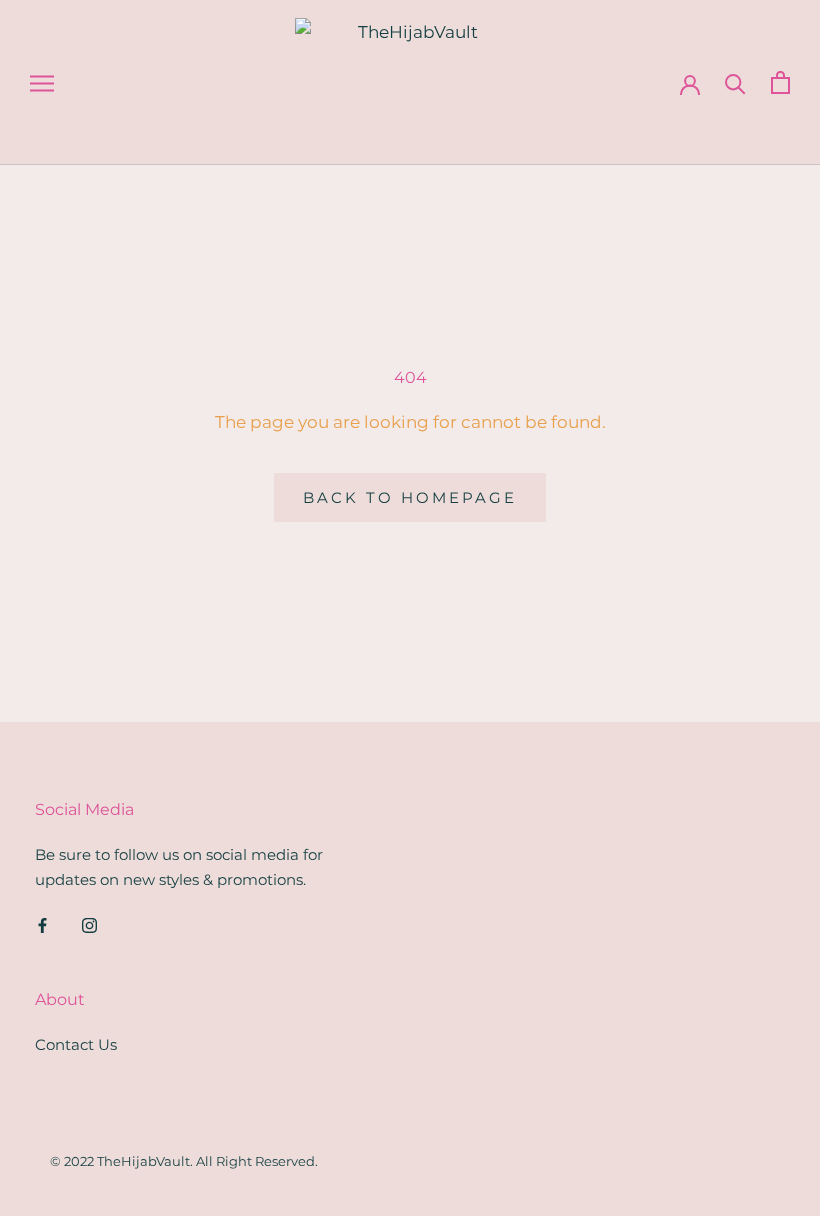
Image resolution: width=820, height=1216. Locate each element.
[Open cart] (780, 82)
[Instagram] (89, 925)
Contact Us (76, 1044)
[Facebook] (42, 925)
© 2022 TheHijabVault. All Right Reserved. (184, 1161)
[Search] (735, 82)
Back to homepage (410, 497)
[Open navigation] (42, 83)
